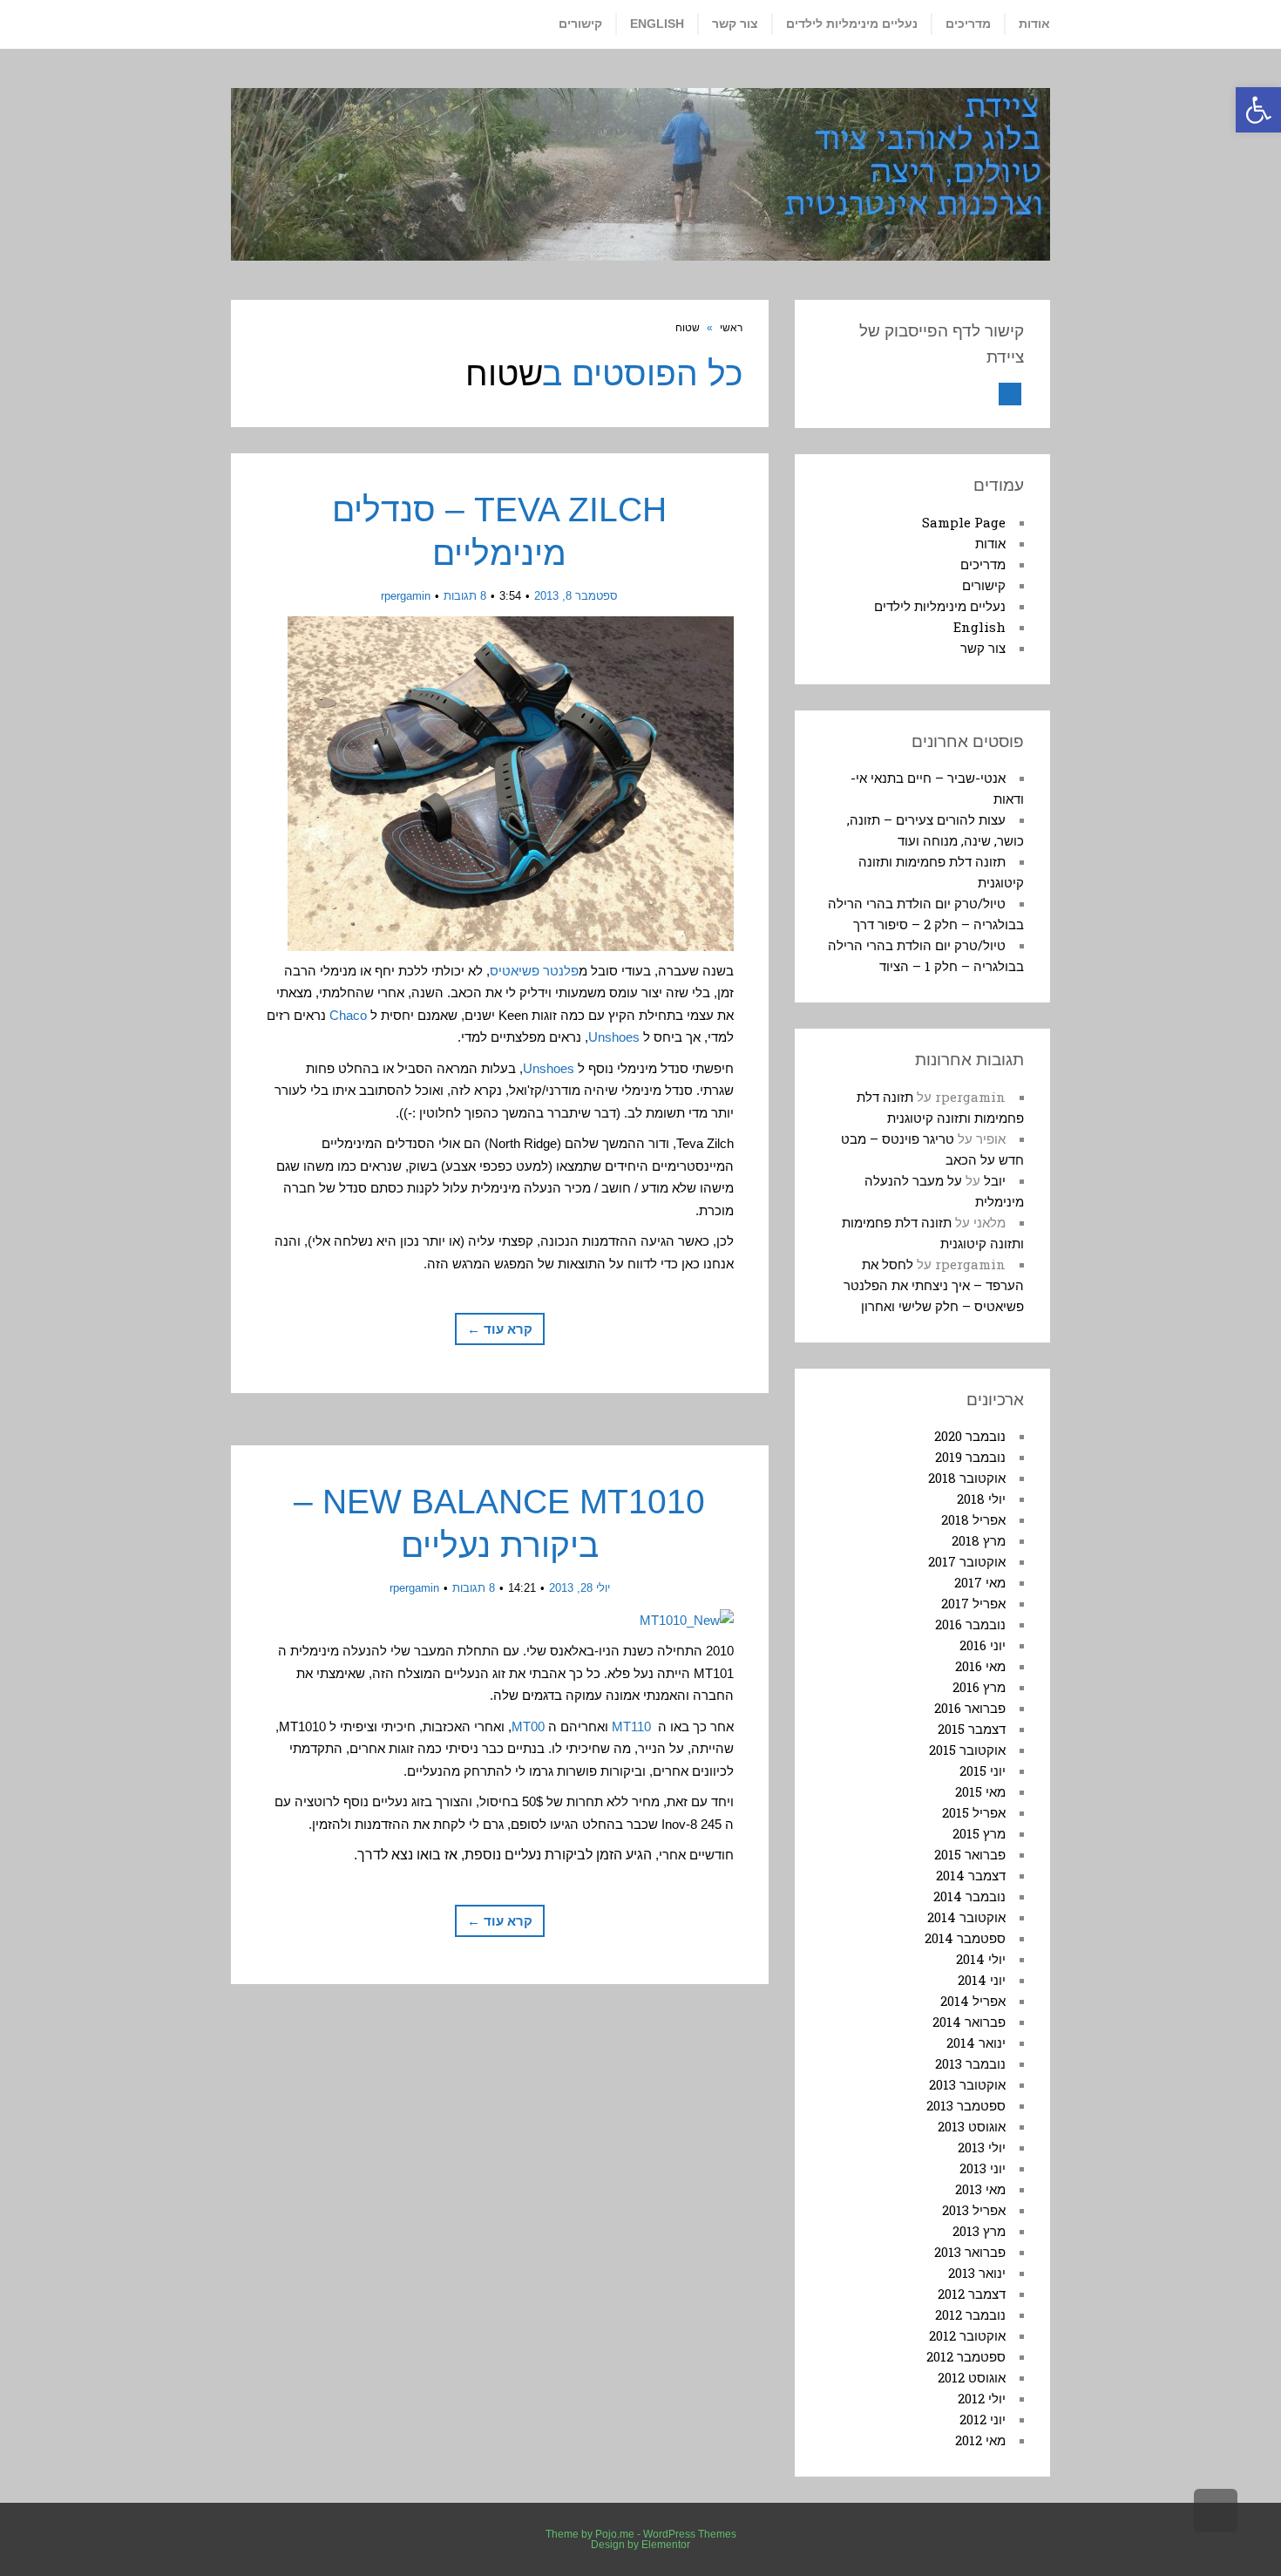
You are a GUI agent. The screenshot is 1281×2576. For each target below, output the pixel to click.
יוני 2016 (983, 1645)
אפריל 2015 (974, 1812)
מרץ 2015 (979, 1833)
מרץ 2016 (979, 1687)
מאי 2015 (980, 1791)
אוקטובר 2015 (967, 1750)
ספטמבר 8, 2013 (576, 596)
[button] (1258, 110)
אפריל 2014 (973, 2001)
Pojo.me (615, 2534)
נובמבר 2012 (970, 2314)
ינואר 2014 (976, 2042)
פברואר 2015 (970, 1854)
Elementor (666, 2545)
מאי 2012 (980, 2440)
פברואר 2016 (970, 1708)
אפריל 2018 (973, 1519)
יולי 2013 (982, 2147)
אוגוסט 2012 (972, 2377)
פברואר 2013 (970, 2252)
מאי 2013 (980, 2189)
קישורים (984, 585)
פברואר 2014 (969, 2022)
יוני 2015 (983, 1771)
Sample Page (964, 522)
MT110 (631, 1726)
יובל (995, 1180)
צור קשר (983, 648)
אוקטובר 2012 (967, 2335)
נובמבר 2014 (969, 1896)
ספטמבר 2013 (966, 2105)
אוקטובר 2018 (967, 1478)
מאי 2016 (980, 1666)
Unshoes (614, 1037)
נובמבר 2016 (970, 1624)
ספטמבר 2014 (965, 1938)
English (979, 627)
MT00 (528, 1726)
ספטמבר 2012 (966, 2356)
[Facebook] (1010, 394)
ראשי (731, 328)
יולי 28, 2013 (579, 1588)
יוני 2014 (982, 1980)
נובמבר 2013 (970, 2063)
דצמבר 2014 (971, 1875)
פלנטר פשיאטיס (534, 971)
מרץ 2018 (979, 1540)
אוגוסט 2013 (972, 2126)
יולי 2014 (981, 1959)
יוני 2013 (983, 2168)
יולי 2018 (981, 1499)
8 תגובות (465, 596)
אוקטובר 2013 (967, 2084)
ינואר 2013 (977, 2273)
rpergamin (406, 596)
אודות (990, 543)
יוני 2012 (983, 2419)
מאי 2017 (980, 1582)
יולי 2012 (982, 2398)
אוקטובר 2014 (966, 1917)
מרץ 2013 (979, 2231)
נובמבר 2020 (970, 1436)
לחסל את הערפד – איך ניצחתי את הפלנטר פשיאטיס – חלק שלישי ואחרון (934, 1285)
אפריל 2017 (973, 1603)
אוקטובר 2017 (967, 1561)
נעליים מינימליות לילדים (940, 606)
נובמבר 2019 (970, 1457)
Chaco (348, 1015)
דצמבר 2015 (972, 1729)
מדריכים (983, 564)
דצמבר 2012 (972, 2294)
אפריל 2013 (974, 2210)
